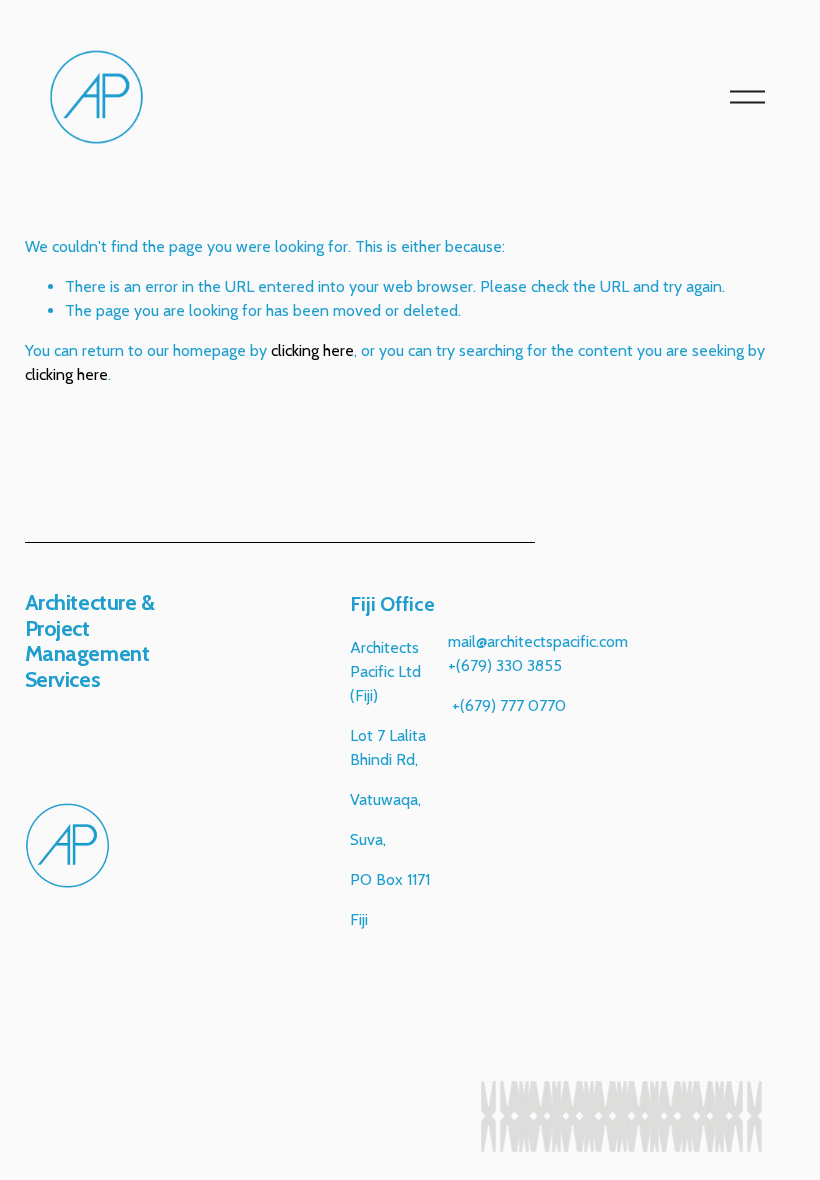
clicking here (312, 350)
